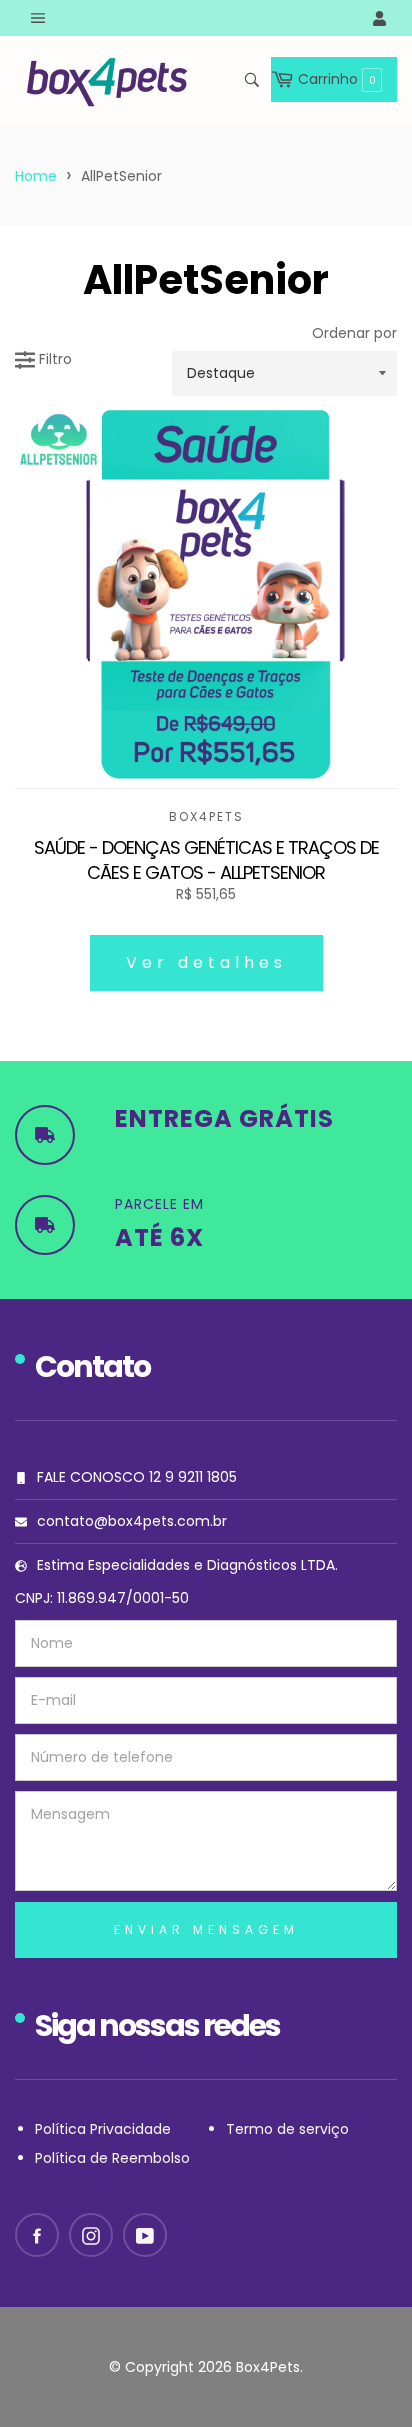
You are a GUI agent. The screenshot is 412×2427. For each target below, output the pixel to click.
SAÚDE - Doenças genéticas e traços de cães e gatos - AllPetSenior (206, 860)
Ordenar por (354, 333)
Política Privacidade (103, 2129)
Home (36, 176)
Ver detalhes (206, 962)
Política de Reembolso (112, 2158)
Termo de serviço (287, 2129)
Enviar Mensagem (206, 1929)
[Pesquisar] (250, 80)
